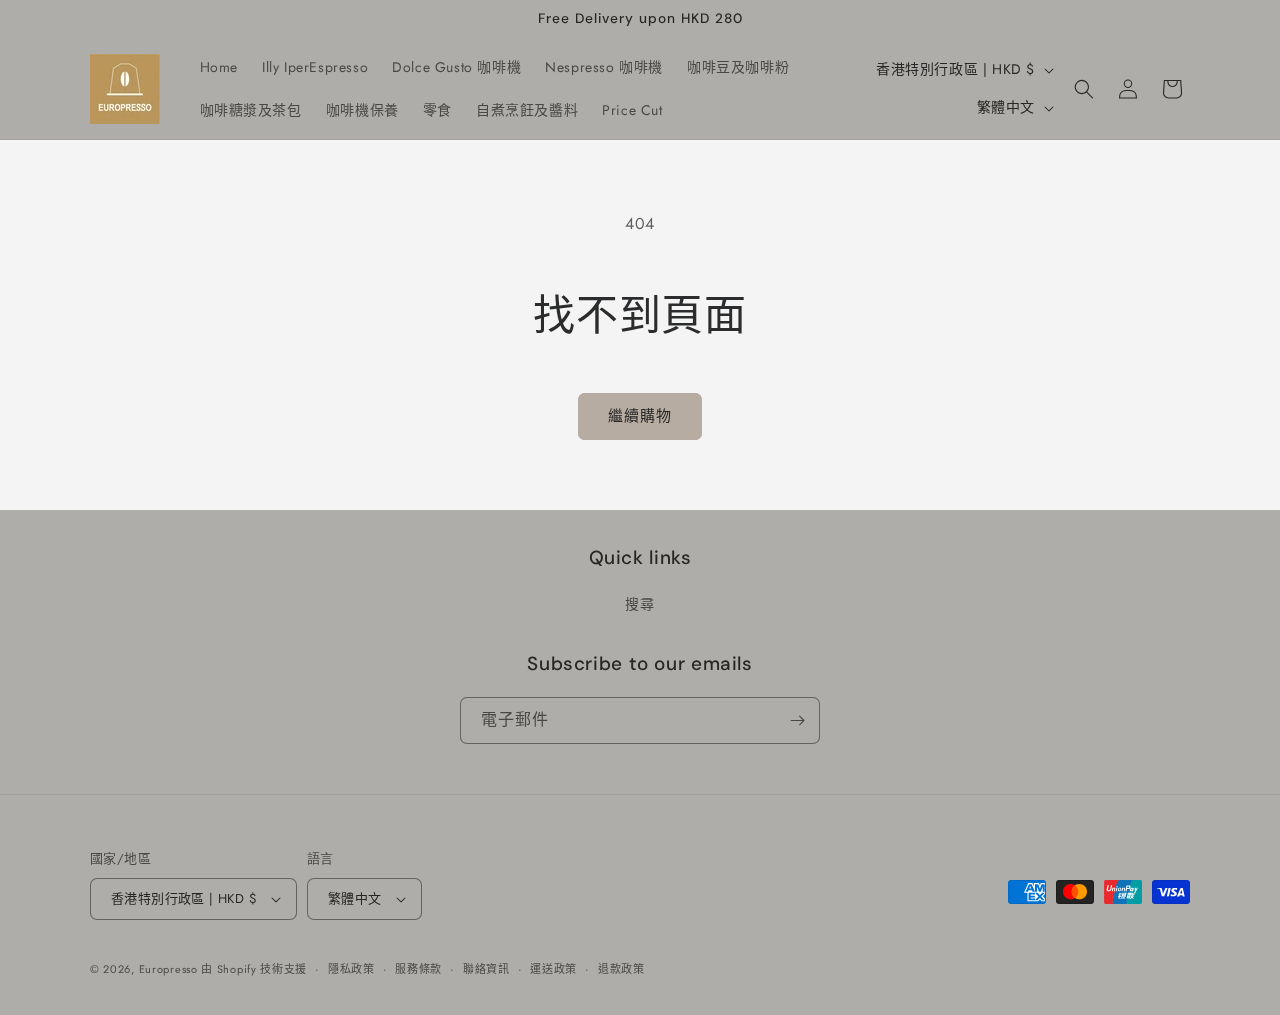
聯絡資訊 (486, 969)
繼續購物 (640, 416)
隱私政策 (351, 969)
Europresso (170, 969)
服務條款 (418, 969)
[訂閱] (797, 720)
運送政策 (553, 969)
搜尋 (639, 604)
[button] (1084, 89)
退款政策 (621, 969)
